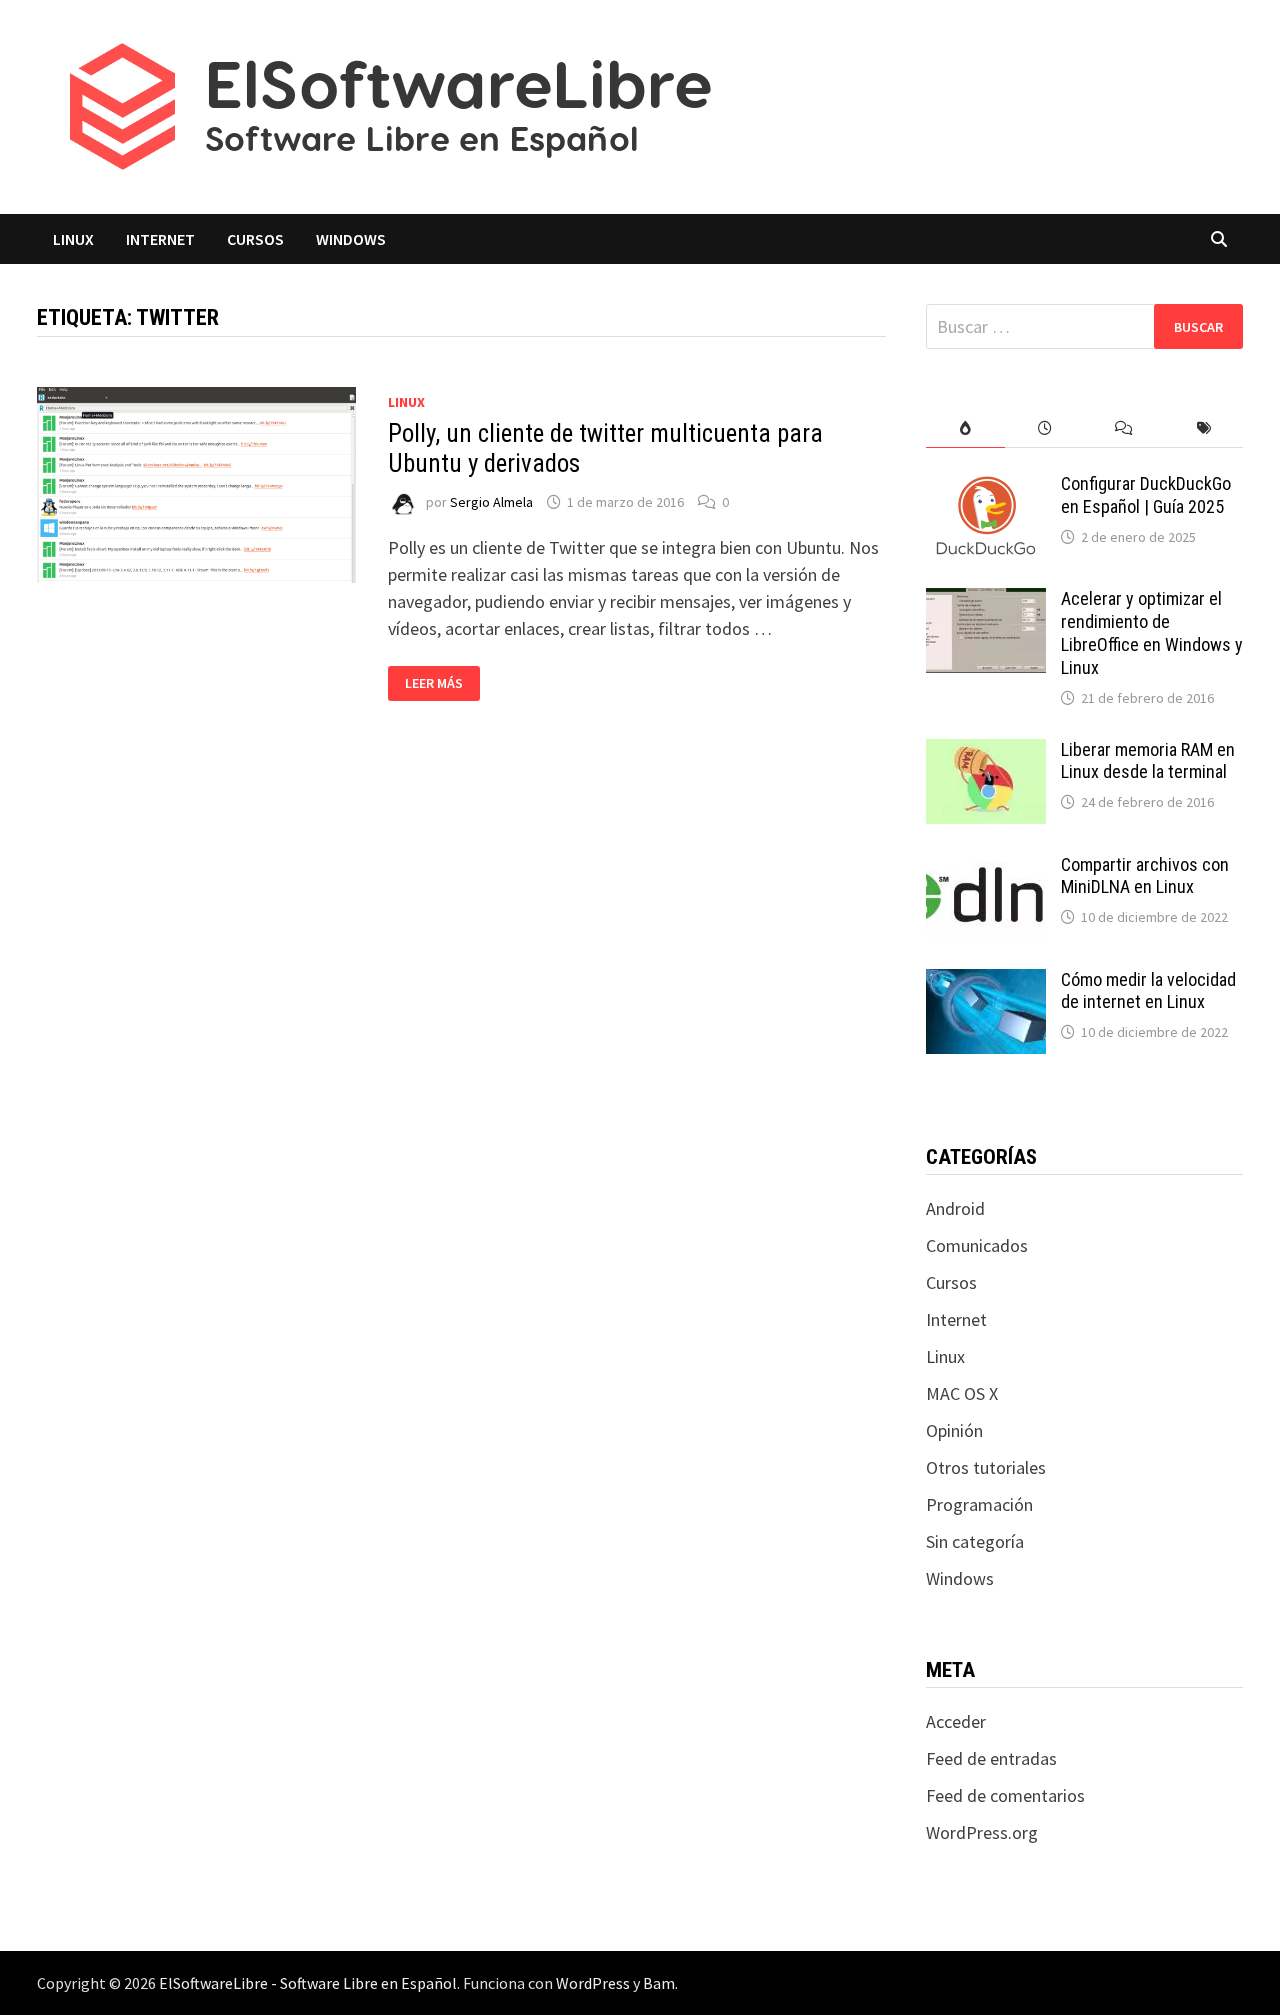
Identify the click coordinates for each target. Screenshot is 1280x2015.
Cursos (255, 239)
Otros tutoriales (986, 1467)
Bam (659, 1983)
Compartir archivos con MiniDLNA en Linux (1145, 876)
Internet (160, 239)
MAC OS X (962, 1393)
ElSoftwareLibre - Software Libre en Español (308, 1983)
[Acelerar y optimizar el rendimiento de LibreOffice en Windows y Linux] (986, 601)
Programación (979, 1504)
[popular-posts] (965, 428)
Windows (351, 239)
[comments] (1123, 428)
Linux (73, 239)
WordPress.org (982, 1832)
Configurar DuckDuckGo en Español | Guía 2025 (1146, 495)
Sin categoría (975, 1541)
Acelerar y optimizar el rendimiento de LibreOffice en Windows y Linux (1152, 633)
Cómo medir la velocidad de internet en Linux (1148, 991)
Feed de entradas (991, 1758)
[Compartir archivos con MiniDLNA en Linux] (986, 867)
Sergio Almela (491, 502)
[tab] (965, 428)
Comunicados (977, 1245)
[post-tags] (1203, 428)
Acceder (956, 1721)
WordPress (593, 1983)
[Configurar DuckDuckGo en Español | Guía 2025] (986, 486)
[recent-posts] (1044, 428)
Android (955, 1208)
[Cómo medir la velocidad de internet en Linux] (986, 982)
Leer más (442, 683)
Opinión (954, 1430)
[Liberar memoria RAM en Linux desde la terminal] (986, 752)
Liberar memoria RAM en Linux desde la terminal (1148, 761)
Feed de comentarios (1005, 1795)
